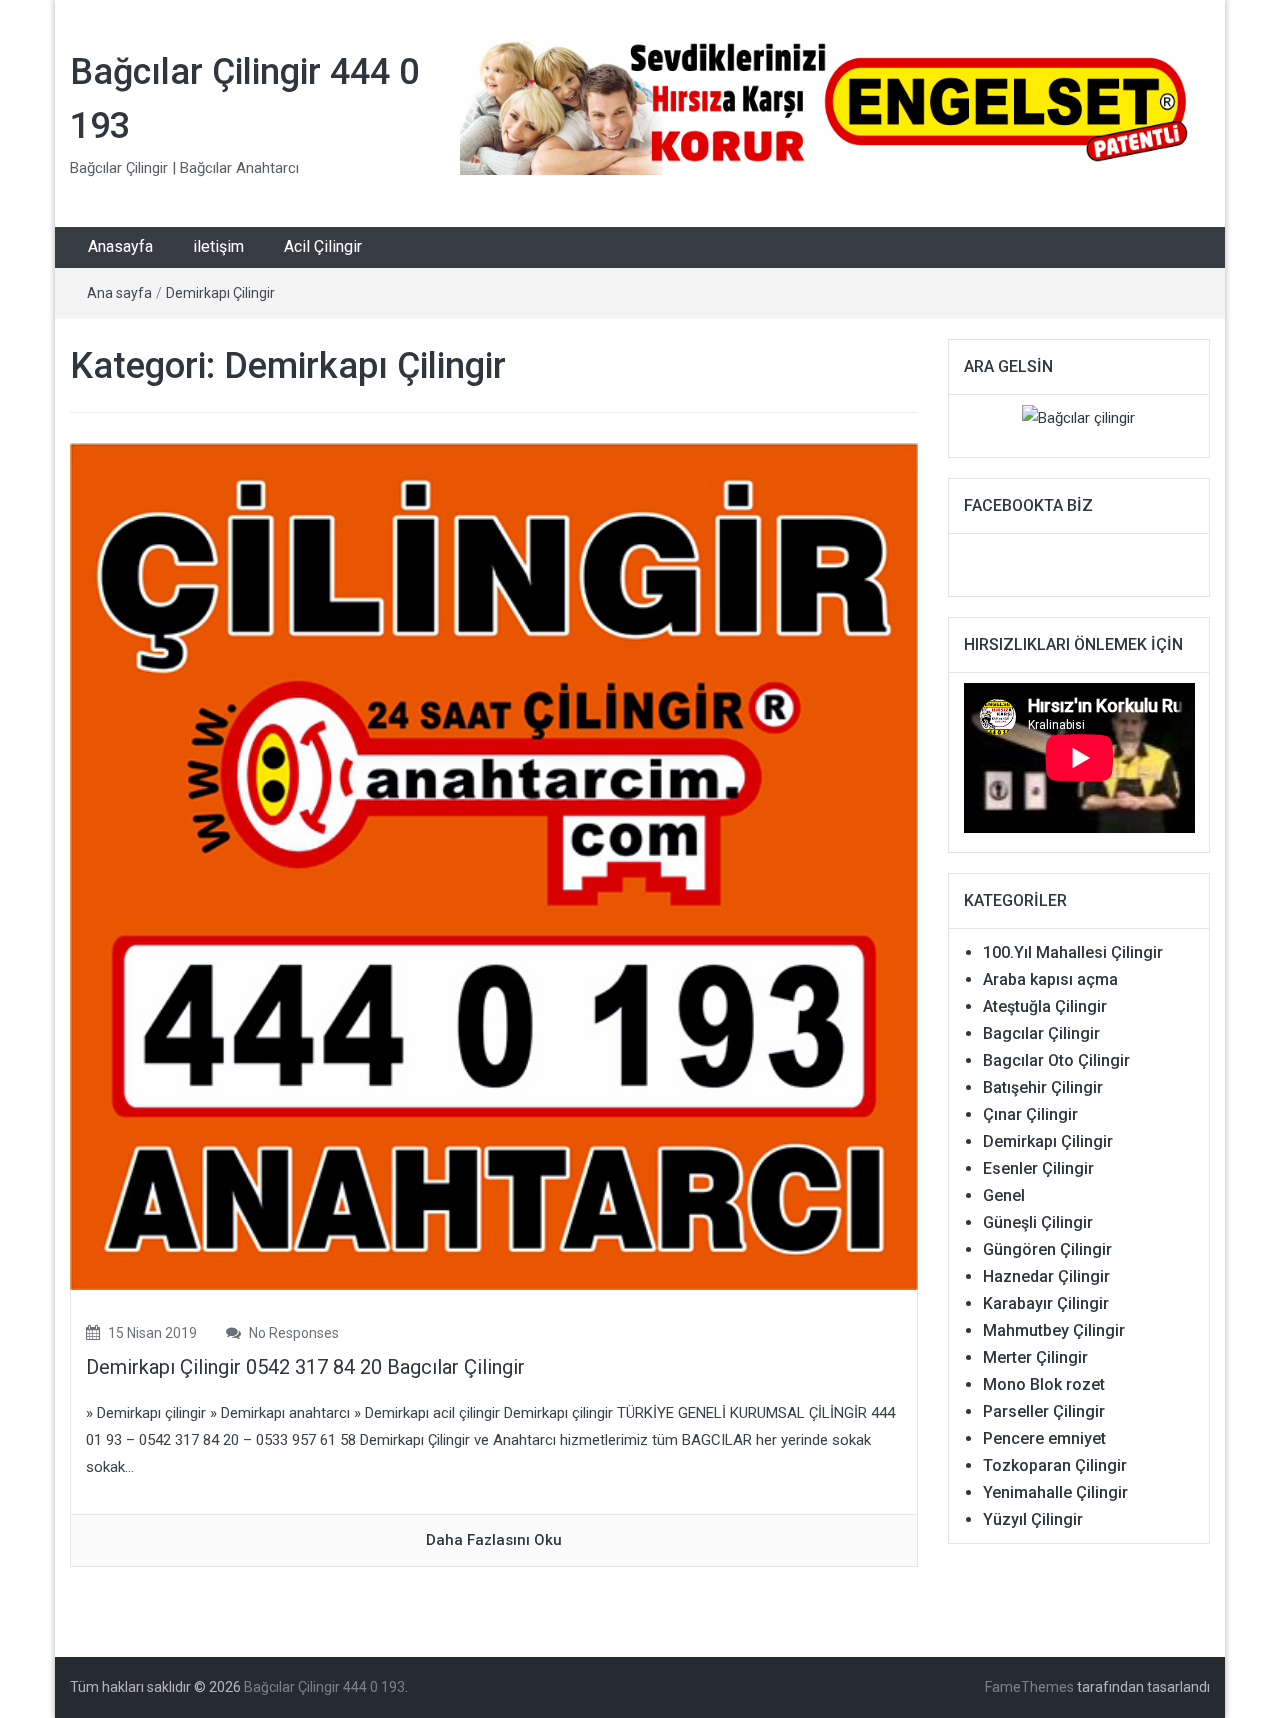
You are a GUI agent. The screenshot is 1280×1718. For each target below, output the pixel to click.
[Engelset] (835, 102)
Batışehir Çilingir (1043, 1087)
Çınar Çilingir (1030, 1114)
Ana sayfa (119, 293)
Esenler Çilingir (1038, 1168)
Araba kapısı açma (1050, 979)
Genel (1004, 1195)
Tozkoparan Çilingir (1055, 1465)
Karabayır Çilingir (1046, 1303)
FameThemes (1029, 1687)
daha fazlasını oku (494, 1540)
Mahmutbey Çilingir (1054, 1330)
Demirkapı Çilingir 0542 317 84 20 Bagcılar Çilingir (305, 1367)
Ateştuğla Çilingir (1045, 1006)
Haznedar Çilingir (1046, 1276)
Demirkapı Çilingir (220, 293)
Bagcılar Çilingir (1041, 1033)
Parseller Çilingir (1044, 1411)
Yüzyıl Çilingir (1033, 1519)
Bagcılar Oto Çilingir (1056, 1060)
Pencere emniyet (1044, 1438)
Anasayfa (120, 246)
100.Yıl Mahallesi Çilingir (1073, 952)
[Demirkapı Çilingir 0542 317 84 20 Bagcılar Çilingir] (494, 865)
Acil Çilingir (323, 246)
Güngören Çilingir (1047, 1249)
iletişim (218, 246)
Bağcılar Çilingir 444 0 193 (324, 1687)
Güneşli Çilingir (1038, 1222)
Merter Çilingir (1035, 1357)
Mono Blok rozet (1044, 1384)
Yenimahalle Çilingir (1055, 1492)
